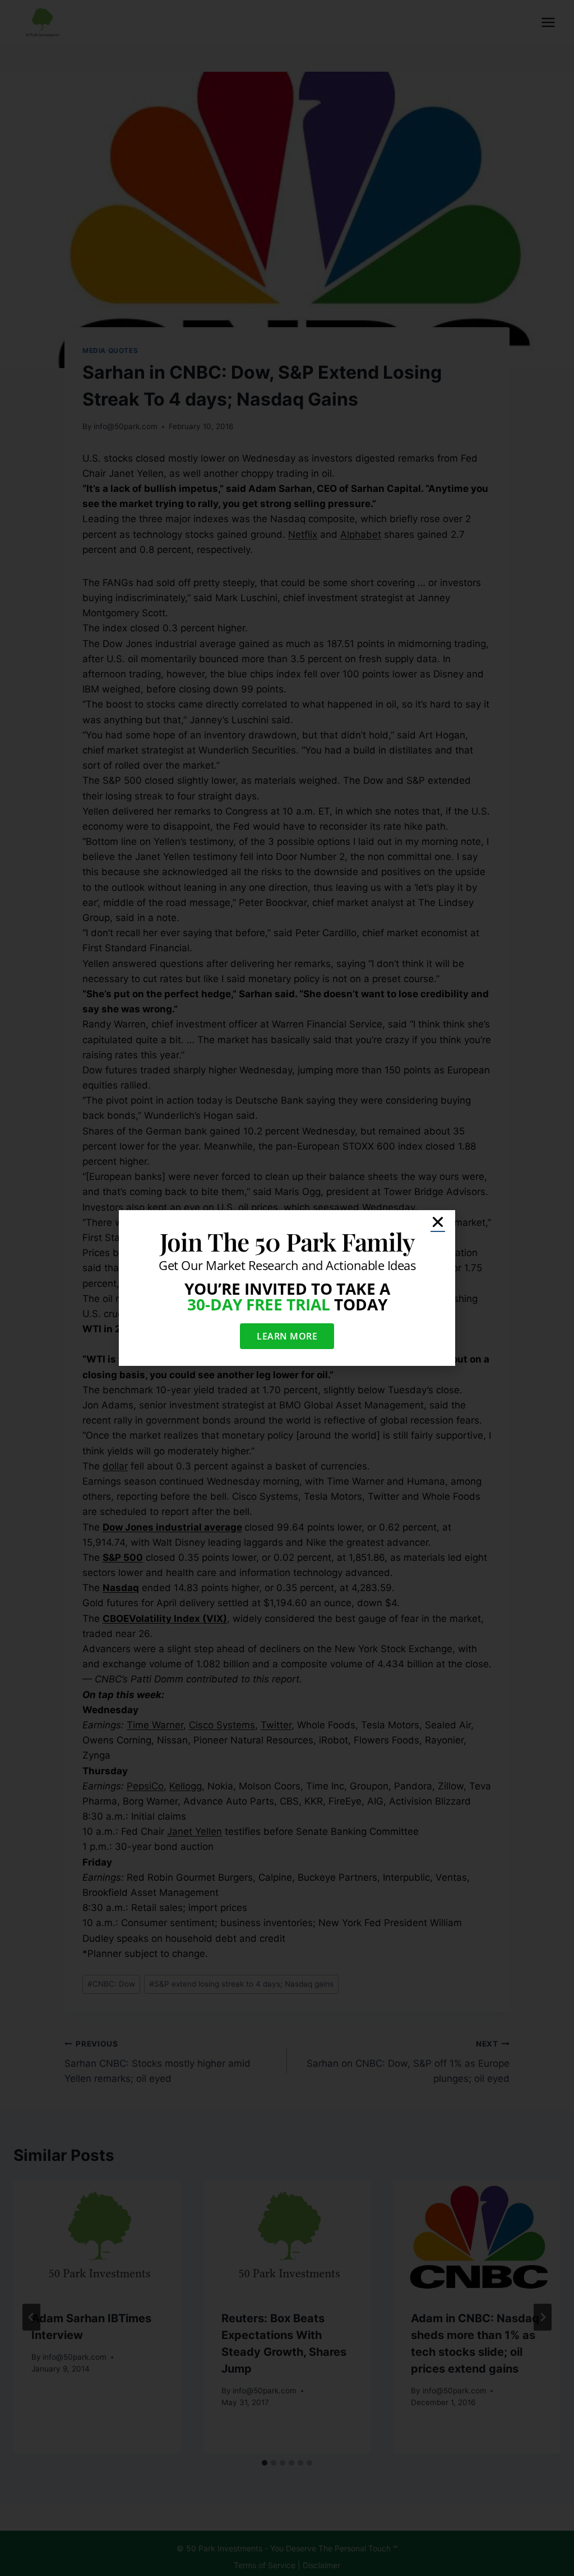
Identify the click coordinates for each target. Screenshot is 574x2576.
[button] (438, 1222)
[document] (287, 1288)
